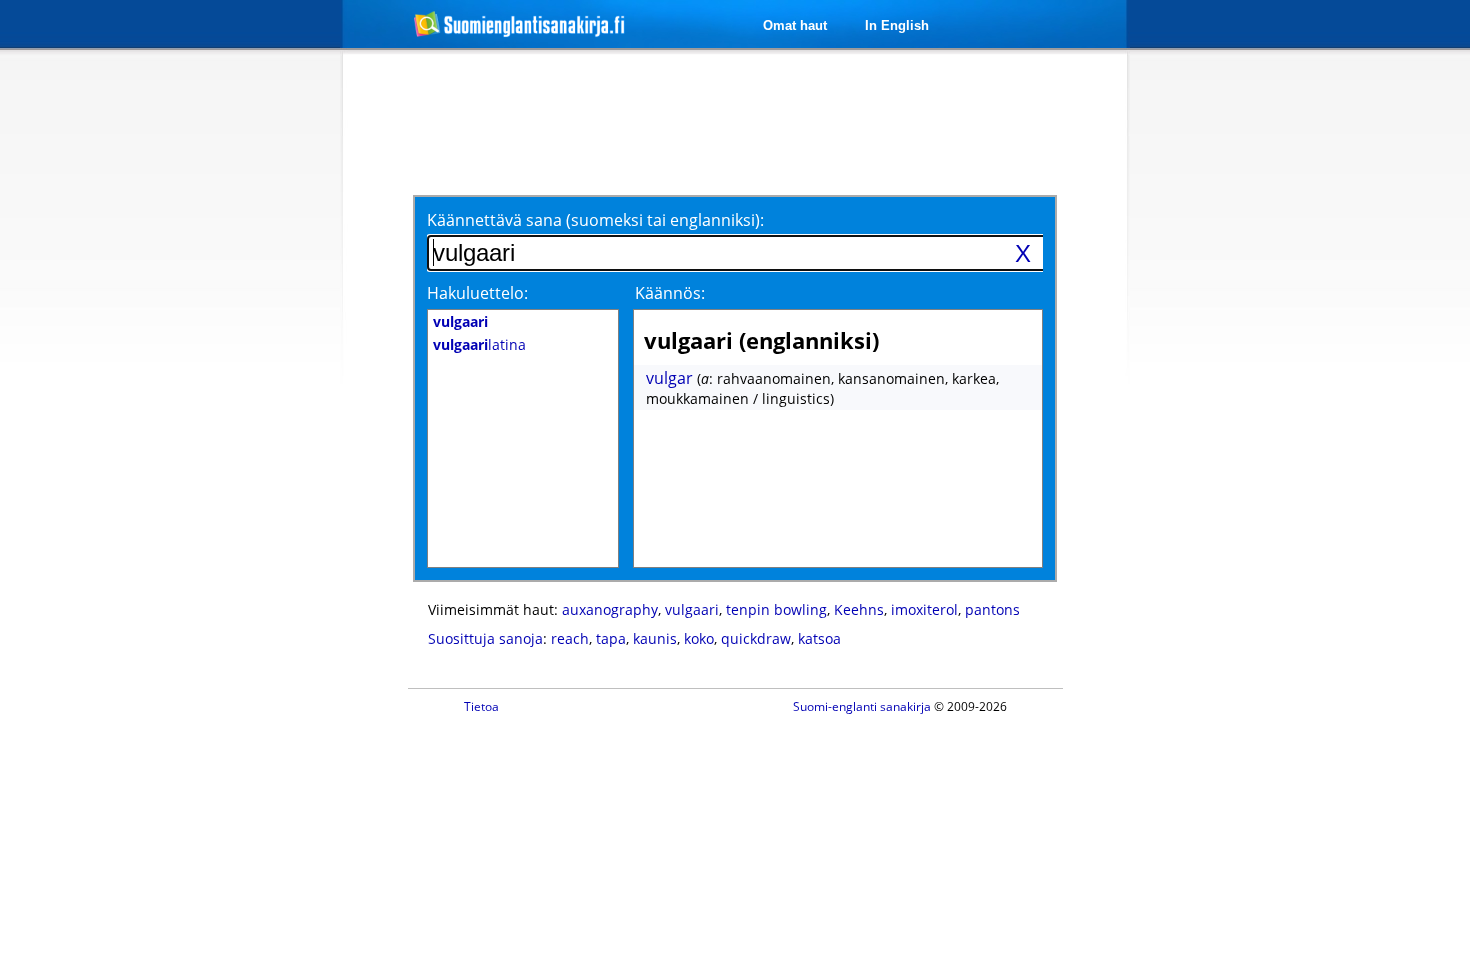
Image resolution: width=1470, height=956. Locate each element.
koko (699, 638)
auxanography (610, 609)
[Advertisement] (237, 378)
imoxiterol (924, 609)
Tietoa (481, 706)
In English (897, 25)
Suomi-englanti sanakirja (862, 706)
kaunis (655, 638)
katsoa (819, 638)
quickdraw (756, 638)
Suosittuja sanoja (485, 638)
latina (479, 344)
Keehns (859, 609)
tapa (611, 638)
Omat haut (795, 25)
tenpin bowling (776, 609)
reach (570, 638)
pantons (992, 609)
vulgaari (692, 609)
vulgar (669, 378)
